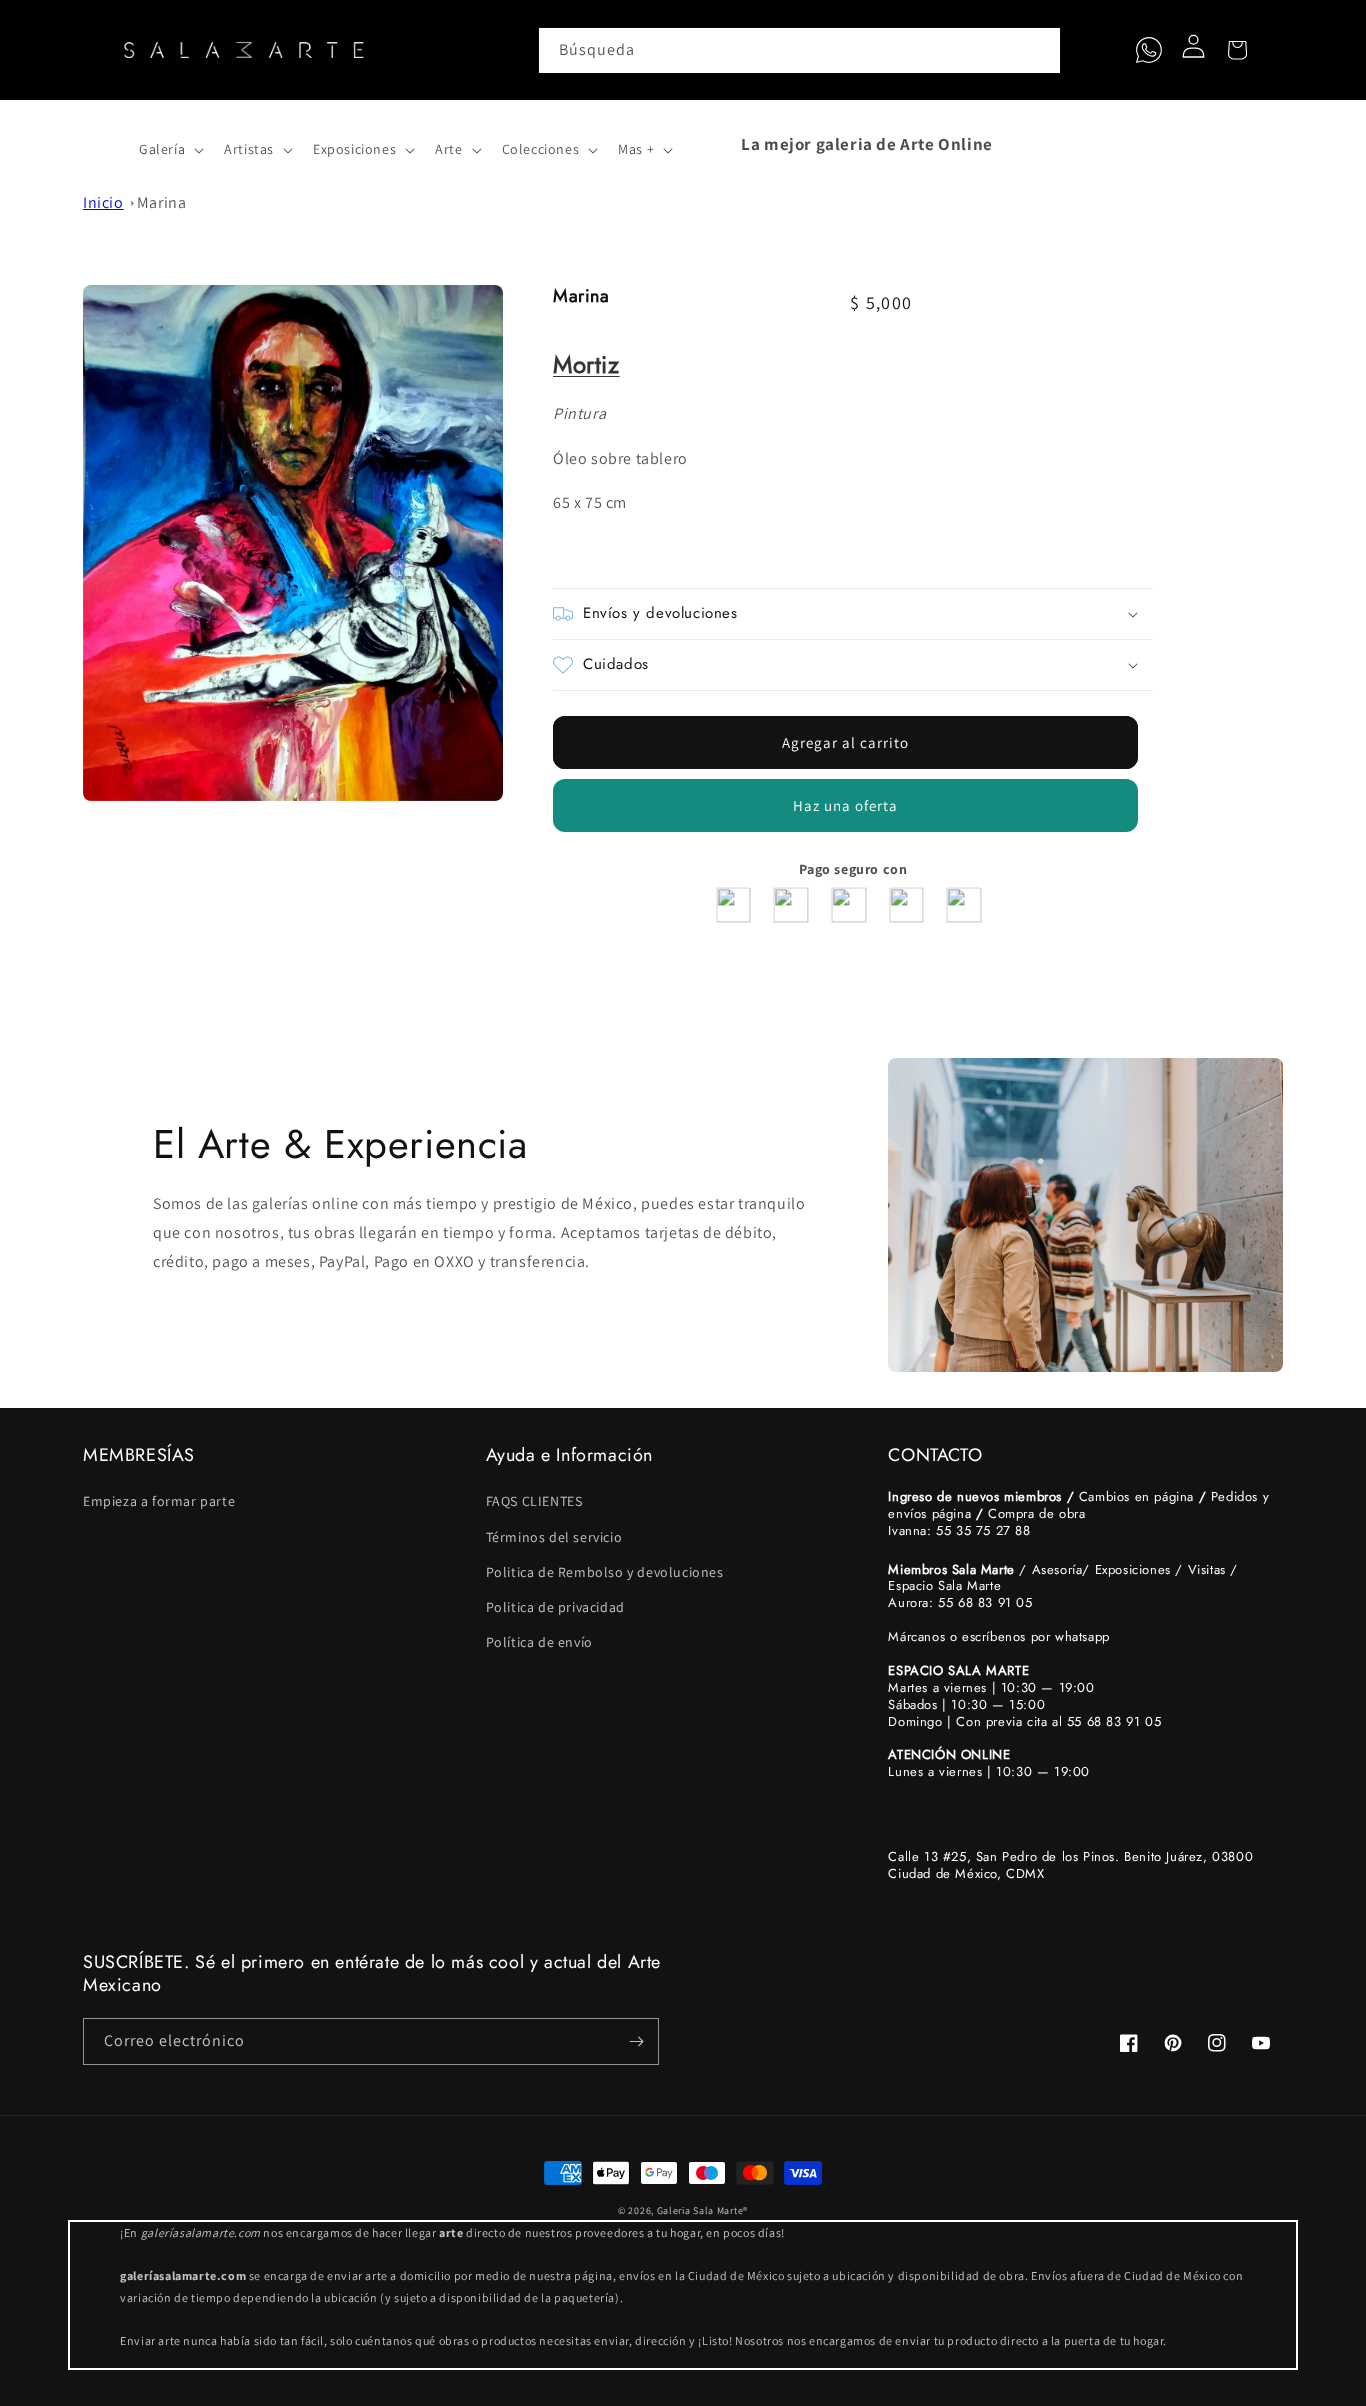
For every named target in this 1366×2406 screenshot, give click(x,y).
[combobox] (800, 50)
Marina (162, 202)
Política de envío (539, 1642)
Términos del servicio (554, 1537)
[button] (105, 144)
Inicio (103, 202)
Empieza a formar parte (159, 1501)
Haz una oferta (845, 805)
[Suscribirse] (636, 2041)
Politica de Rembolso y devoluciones (605, 1572)
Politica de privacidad (555, 1607)
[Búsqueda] (1038, 50)
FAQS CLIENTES (534, 1501)
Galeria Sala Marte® (702, 2210)
